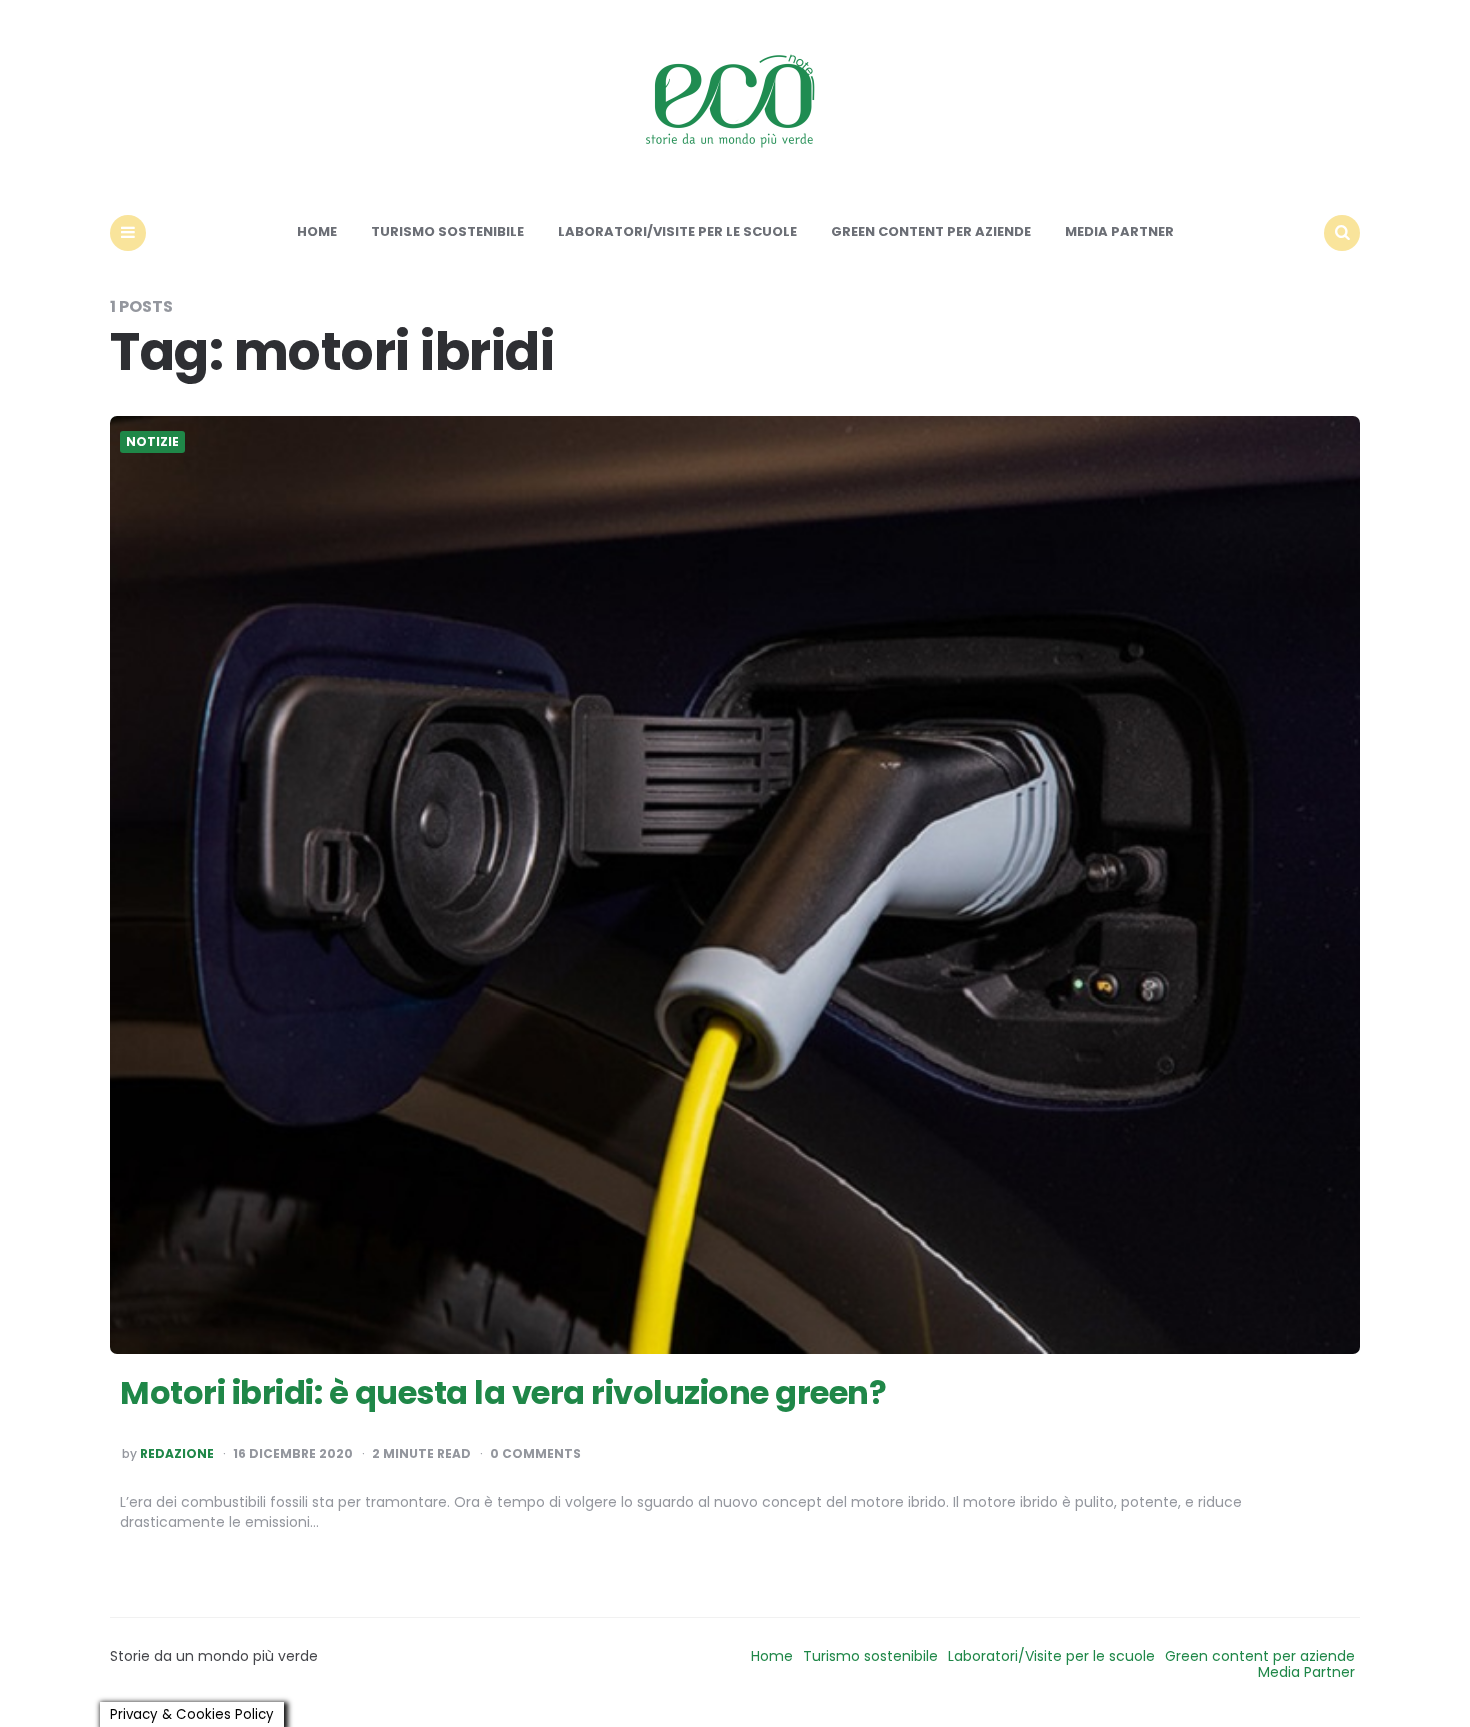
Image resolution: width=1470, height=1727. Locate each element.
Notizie (152, 442)
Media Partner (1119, 231)
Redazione (177, 1454)
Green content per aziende (931, 231)
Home (317, 231)
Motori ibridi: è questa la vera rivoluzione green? (503, 1392)
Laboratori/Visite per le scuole (677, 231)
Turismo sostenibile (447, 231)
